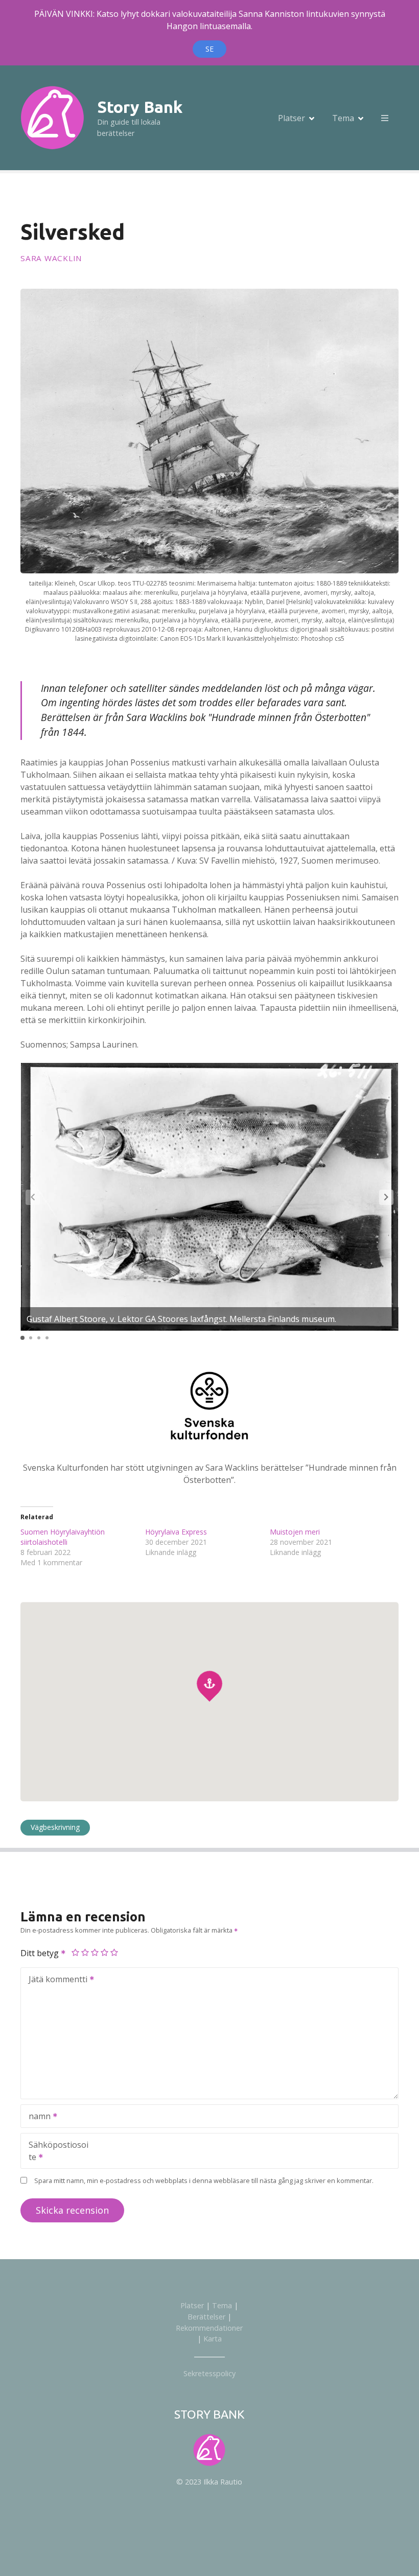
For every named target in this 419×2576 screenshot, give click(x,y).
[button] (386, 1197)
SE (209, 49)
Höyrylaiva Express (176, 1532)
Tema (343, 118)
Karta (213, 2339)
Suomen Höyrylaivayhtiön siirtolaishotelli (63, 1537)
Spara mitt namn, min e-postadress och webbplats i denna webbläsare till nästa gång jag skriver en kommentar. (204, 2180)
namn (37, 2117)
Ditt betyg (41, 1953)
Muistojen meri (295, 1532)
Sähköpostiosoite (55, 2152)
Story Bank (140, 107)
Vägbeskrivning (55, 1827)
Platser (292, 118)
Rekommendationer (209, 2328)
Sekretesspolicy (209, 2373)
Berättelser (206, 2317)
